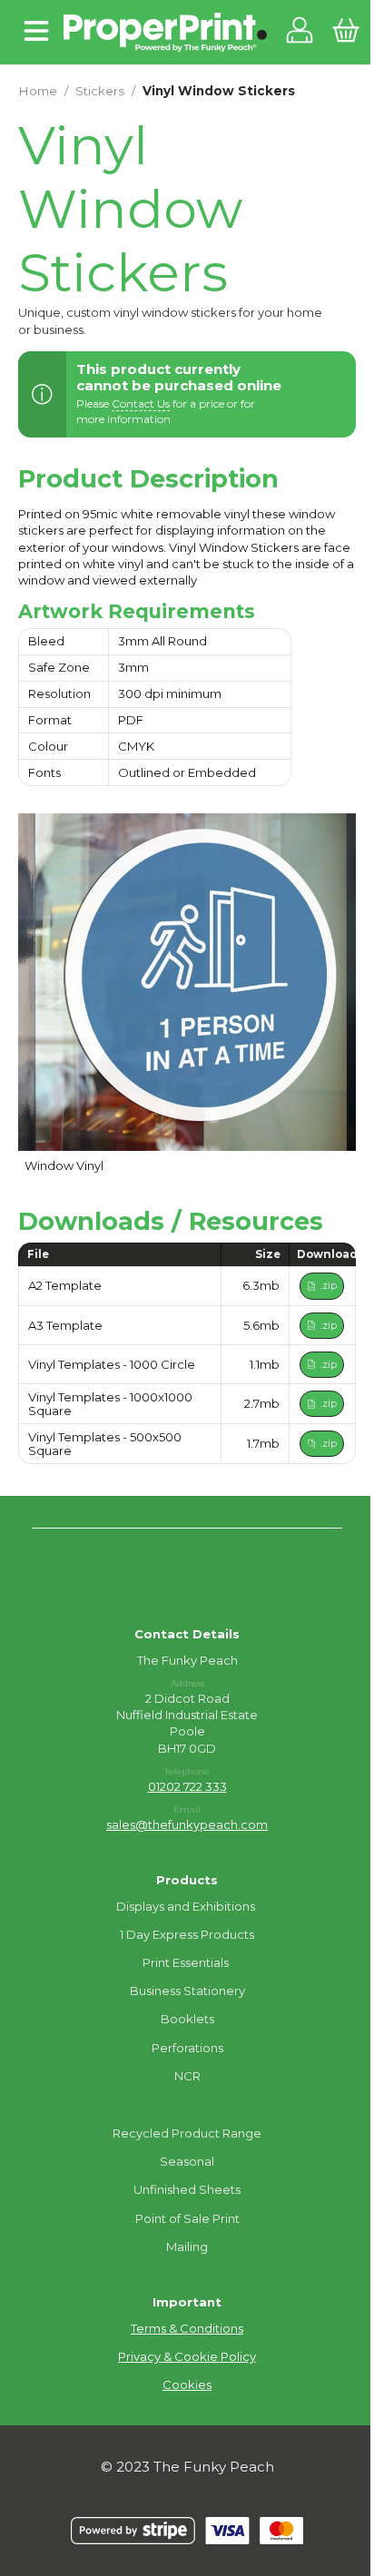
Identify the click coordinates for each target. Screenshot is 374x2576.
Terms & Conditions (187, 2328)
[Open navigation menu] (36, 32)
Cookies (187, 2384)
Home (38, 91)
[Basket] (345, 32)
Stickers (100, 91)
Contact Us (141, 403)
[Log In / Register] (300, 32)
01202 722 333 (187, 1786)
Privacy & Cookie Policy (187, 2356)
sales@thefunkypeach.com (187, 1824)
